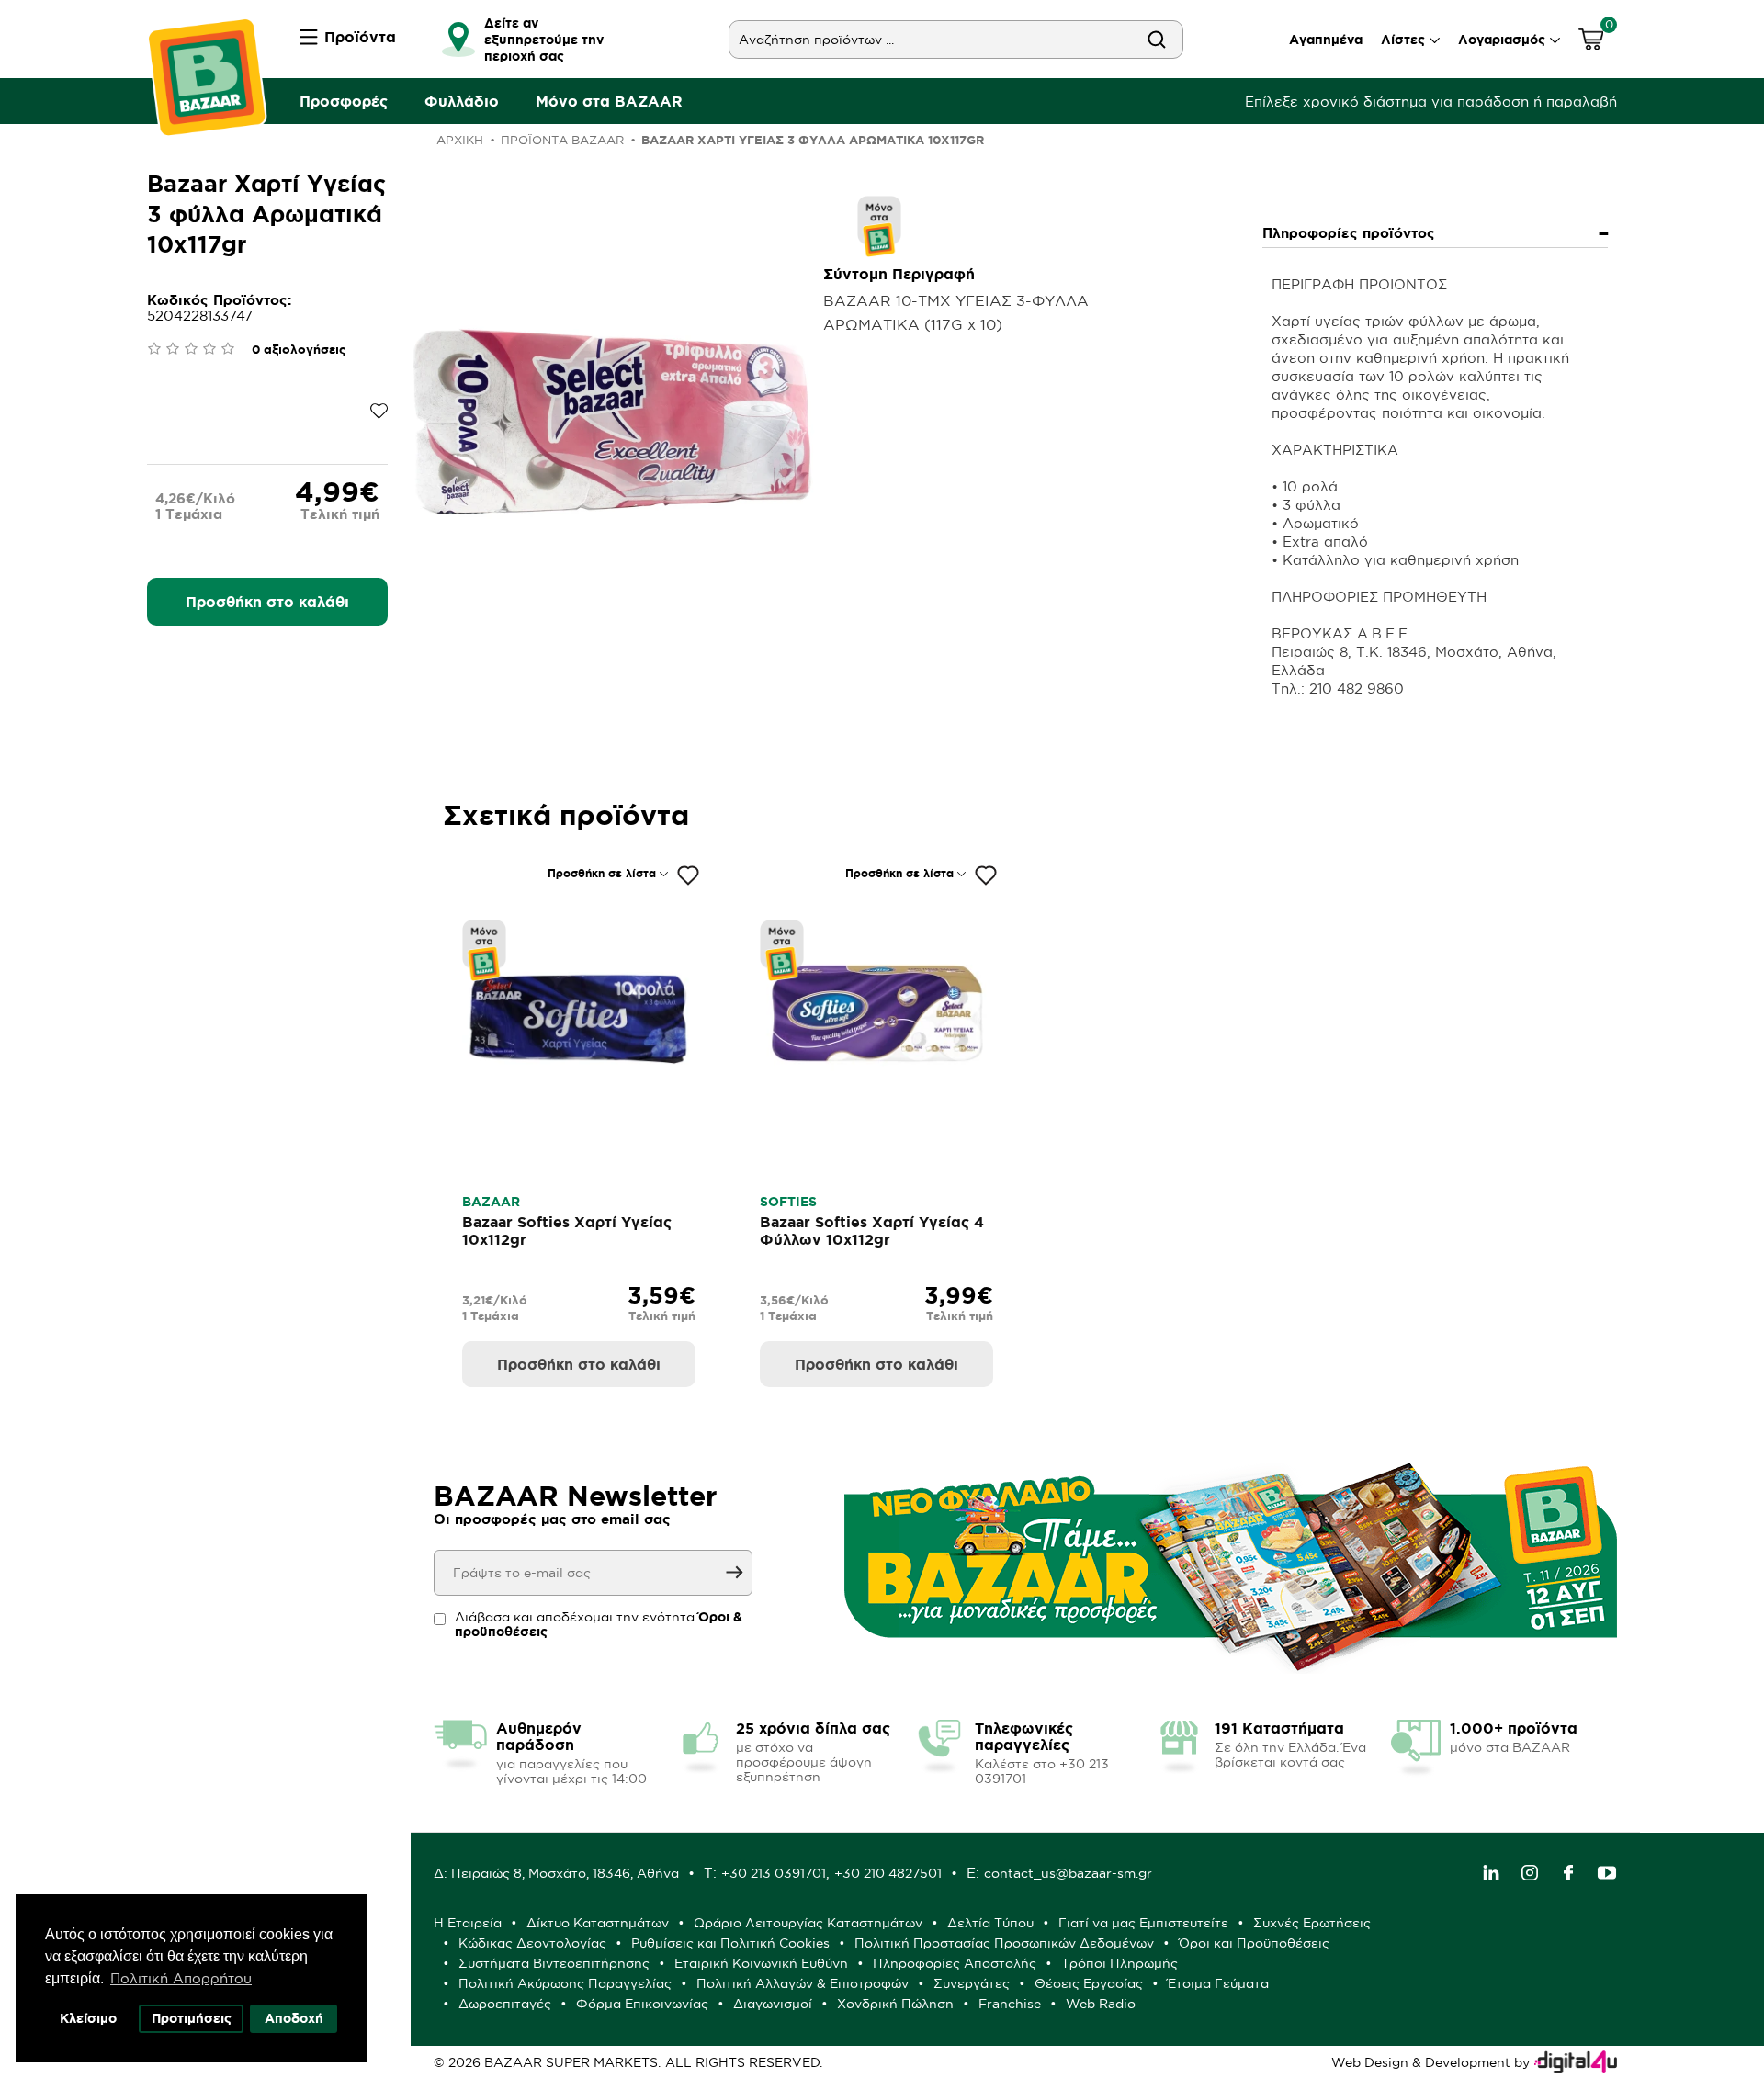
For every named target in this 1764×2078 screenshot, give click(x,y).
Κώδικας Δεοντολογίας (532, 1943)
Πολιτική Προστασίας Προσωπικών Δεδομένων (1004, 1943)
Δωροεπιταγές (505, 2004)
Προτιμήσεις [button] (192, 2018)
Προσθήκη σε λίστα (602, 873)
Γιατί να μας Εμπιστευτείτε (1143, 1923)
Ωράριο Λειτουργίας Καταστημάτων (808, 1923)
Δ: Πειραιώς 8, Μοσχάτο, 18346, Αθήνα (556, 1873)
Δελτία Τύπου (990, 1923)
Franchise (1010, 2004)
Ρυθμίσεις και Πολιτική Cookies (730, 1943)
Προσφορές (344, 101)
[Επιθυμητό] (688, 875)
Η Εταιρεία (468, 1923)
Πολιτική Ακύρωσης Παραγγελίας (565, 1983)
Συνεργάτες (972, 1983)
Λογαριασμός (1502, 40)
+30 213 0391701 (774, 1873)
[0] (1591, 42)
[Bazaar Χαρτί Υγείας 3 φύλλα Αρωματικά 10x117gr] (612, 420)
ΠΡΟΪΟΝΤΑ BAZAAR (562, 140)
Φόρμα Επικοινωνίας (642, 2004)
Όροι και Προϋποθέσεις (1254, 1943)
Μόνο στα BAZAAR (609, 101)
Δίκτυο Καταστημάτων (598, 1923)
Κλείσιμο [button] (88, 2018)
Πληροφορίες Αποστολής (955, 1963)
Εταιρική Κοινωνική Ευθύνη (761, 1963)
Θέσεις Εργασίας (1089, 1983)
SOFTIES (788, 1202)
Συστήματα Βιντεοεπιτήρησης (554, 1963)
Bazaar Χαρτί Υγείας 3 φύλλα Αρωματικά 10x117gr (813, 140)
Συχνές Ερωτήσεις (1312, 1923)
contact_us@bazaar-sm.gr (1068, 1873)
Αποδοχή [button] (294, 2018)
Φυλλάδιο (462, 101)
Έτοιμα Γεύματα (1218, 1983)
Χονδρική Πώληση (895, 2004)
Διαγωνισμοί (773, 2004)
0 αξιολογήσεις (299, 350)
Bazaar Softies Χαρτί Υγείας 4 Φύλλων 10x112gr (872, 1231)
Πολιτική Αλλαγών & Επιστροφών (803, 1983)
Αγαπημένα (1326, 40)
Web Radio (1101, 2004)
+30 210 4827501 (888, 1873)
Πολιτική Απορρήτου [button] (181, 1978)
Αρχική (460, 140)
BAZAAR (491, 1202)
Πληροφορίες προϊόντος (1349, 233)
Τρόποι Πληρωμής (1119, 1963)
